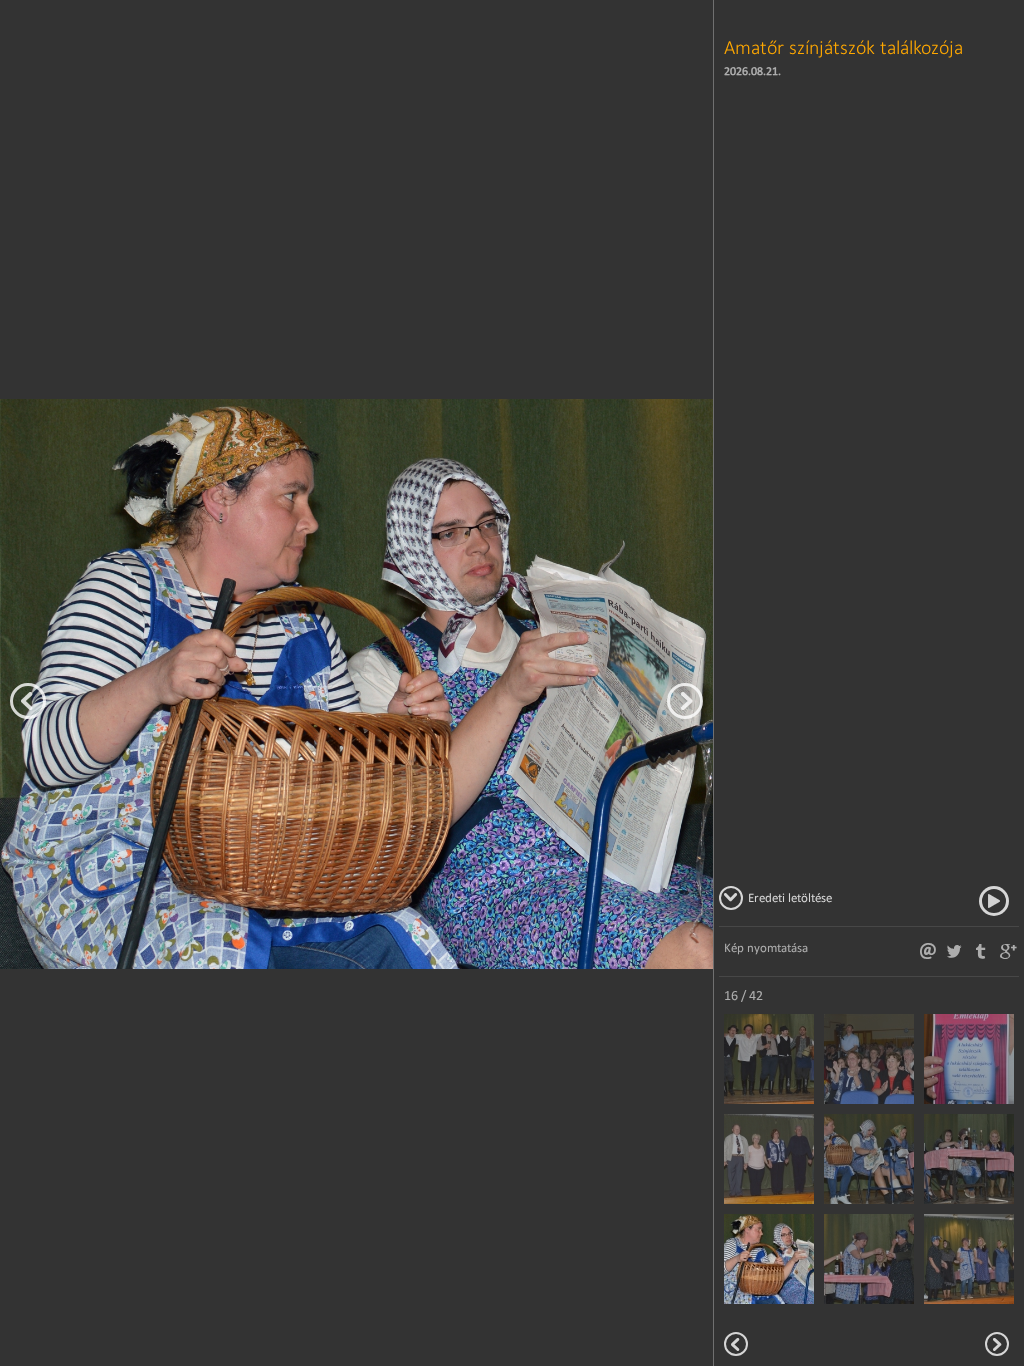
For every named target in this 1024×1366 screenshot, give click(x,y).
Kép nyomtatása (766, 947)
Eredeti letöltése (790, 897)
